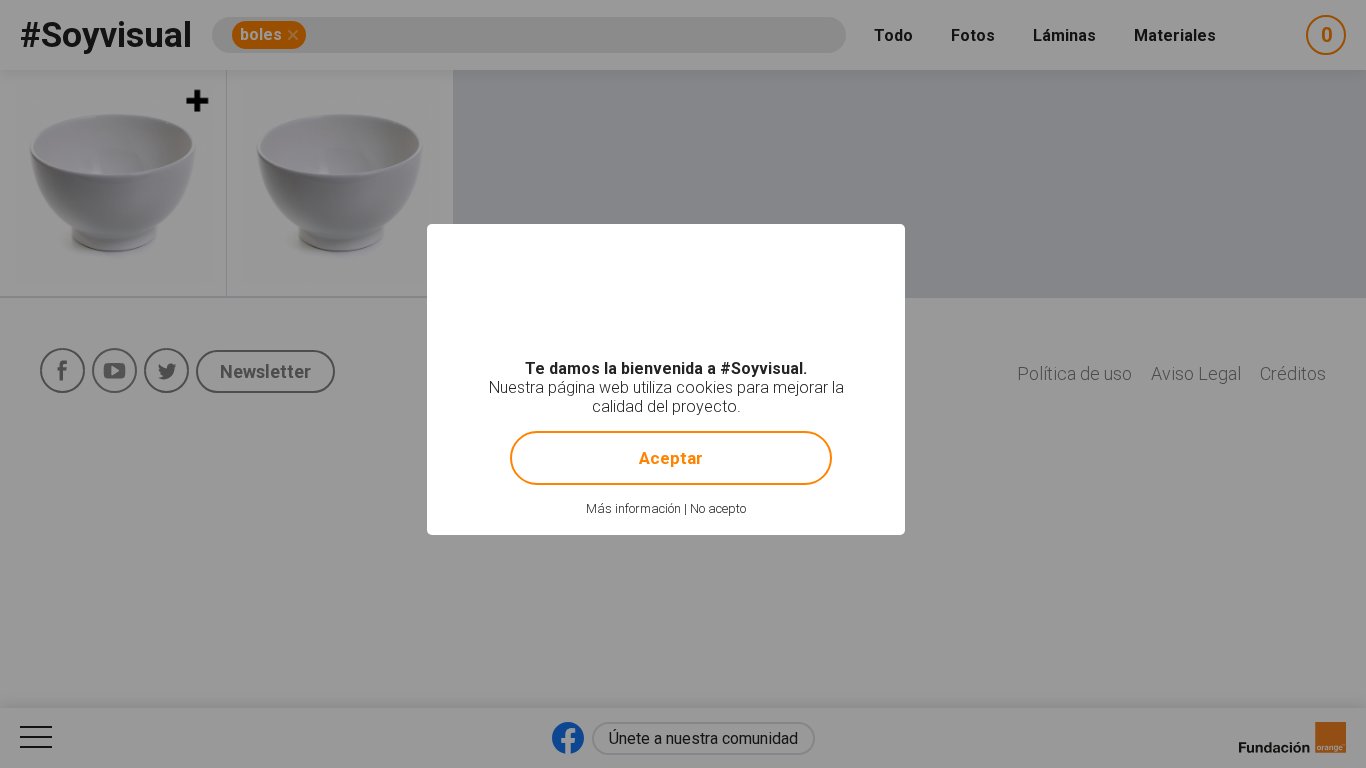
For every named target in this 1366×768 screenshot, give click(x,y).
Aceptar (671, 458)
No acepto (718, 508)
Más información (633, 508)
